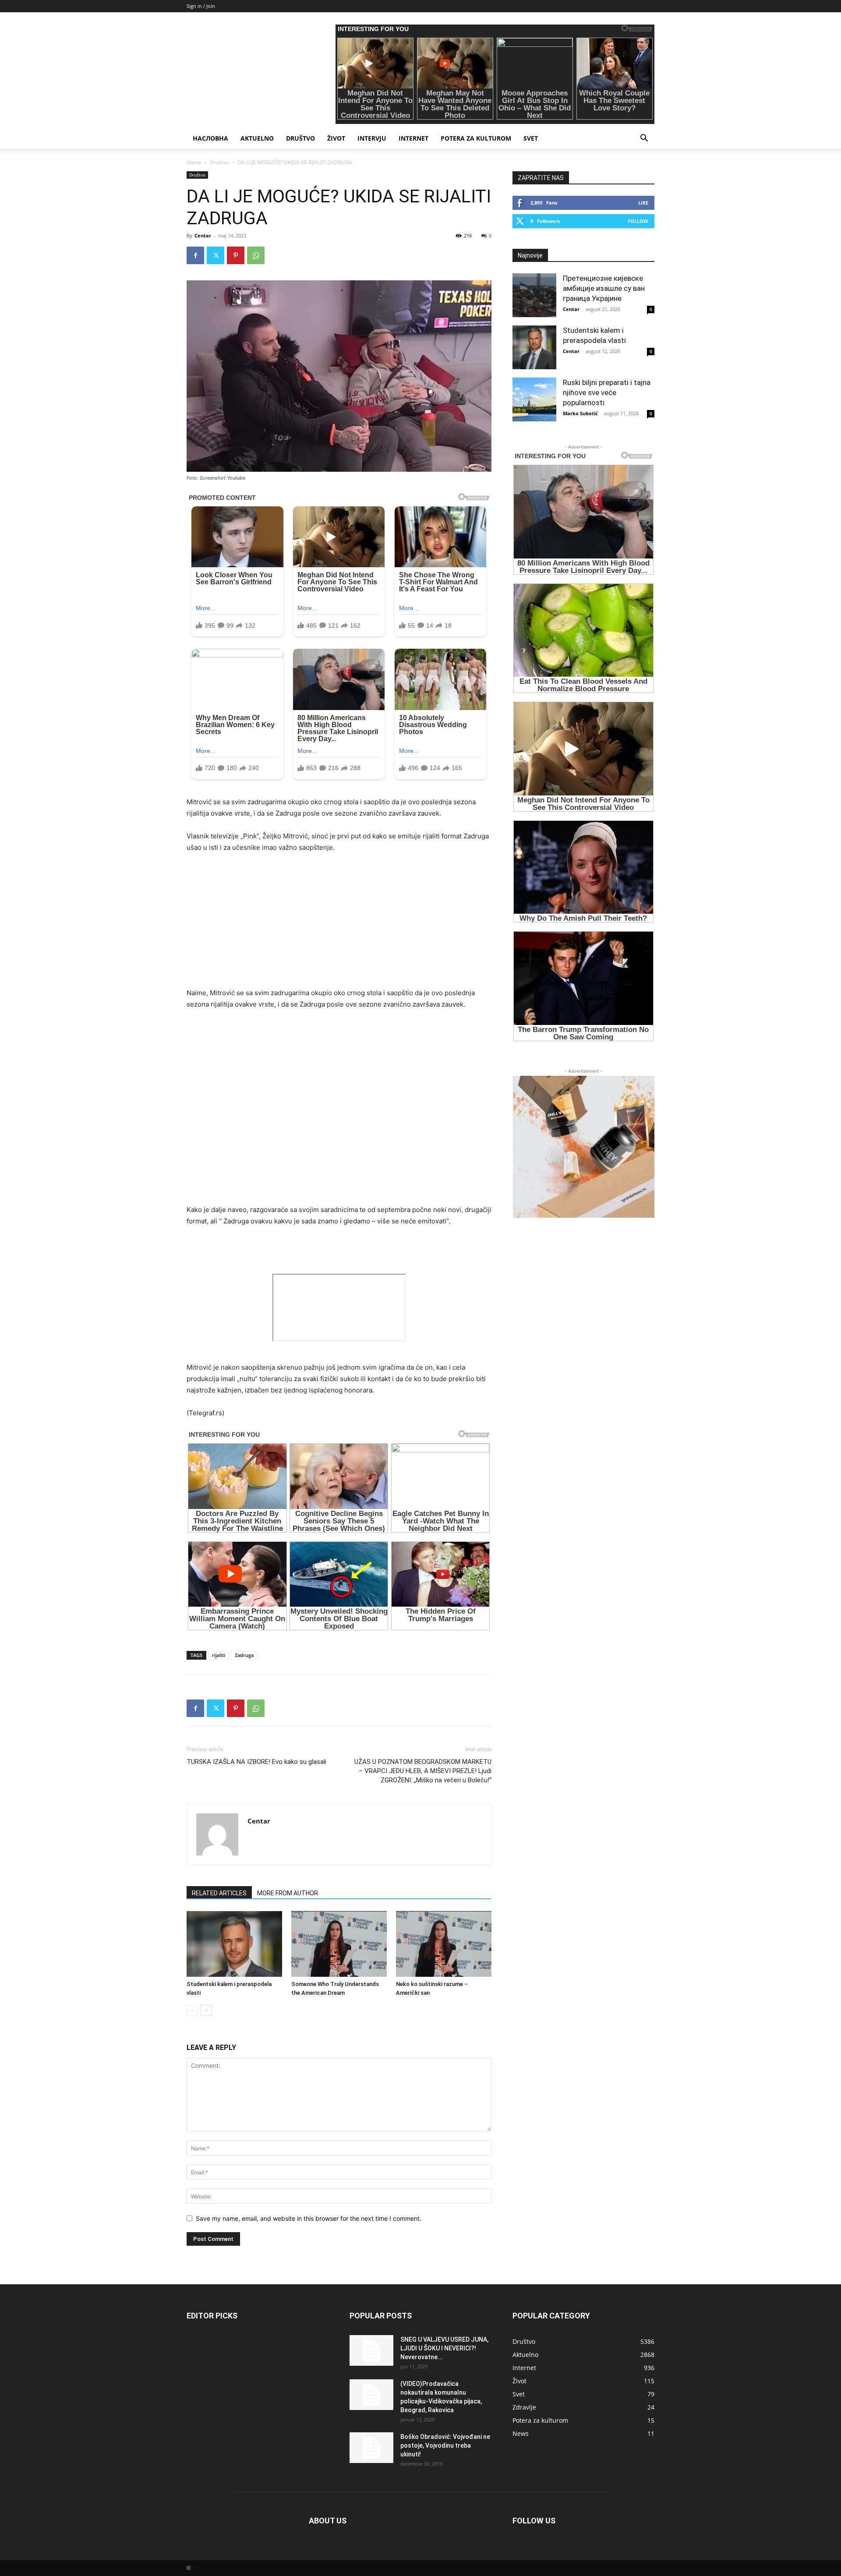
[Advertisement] (339, 926)
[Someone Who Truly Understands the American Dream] (339, 1944)
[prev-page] (192, 2010)
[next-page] (206, 2010)
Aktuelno (257, 138)
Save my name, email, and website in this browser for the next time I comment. (309, 2218)
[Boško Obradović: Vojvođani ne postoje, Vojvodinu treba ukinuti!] (371, 2448)
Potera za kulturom (476, 138)
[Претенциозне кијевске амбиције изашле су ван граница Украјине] (534, 295)
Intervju (372, 138)
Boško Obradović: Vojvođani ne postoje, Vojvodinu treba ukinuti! (445, 2445)
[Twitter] (216, 255)
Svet (531, 138)
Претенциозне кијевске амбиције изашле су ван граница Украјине (604, 288)
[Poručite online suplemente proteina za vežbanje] (583, 1147)
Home (194, 162)
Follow (638, 221)
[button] (644, 139)
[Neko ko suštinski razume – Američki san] (444, 1944)
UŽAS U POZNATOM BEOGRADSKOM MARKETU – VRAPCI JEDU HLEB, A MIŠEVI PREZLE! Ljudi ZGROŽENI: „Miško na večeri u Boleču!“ (423, 1771)
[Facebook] (195, 255)
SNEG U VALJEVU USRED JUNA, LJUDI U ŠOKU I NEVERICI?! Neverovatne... (444, 2348)
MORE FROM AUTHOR (288, 1893)
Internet (413, 138)
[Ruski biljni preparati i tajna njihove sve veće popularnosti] (534, 399)
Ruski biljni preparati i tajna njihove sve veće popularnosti (607, 392)
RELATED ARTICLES (219, 1893)
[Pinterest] (236, 255)
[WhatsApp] (256, 255)
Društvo (300, 138)
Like (643, 203)
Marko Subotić (580, 413)
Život (336, 138)
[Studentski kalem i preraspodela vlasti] (234, 1944)
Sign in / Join (201, 6)
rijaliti (219, 1655)
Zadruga (244, 1655)
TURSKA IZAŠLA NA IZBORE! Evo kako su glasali (256, 1762)
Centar (203, 235)
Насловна (210, 138)
